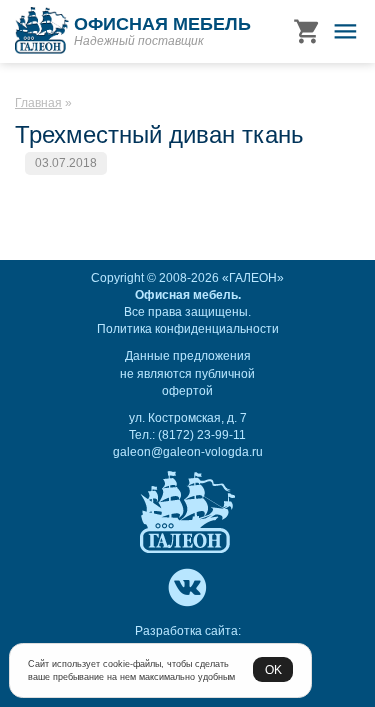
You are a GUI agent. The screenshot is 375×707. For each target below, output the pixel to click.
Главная (38, 103)
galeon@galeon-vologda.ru (188, 452)
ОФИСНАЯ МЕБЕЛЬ (162, 24)
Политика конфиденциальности (188, 329)
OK (273, 669)
